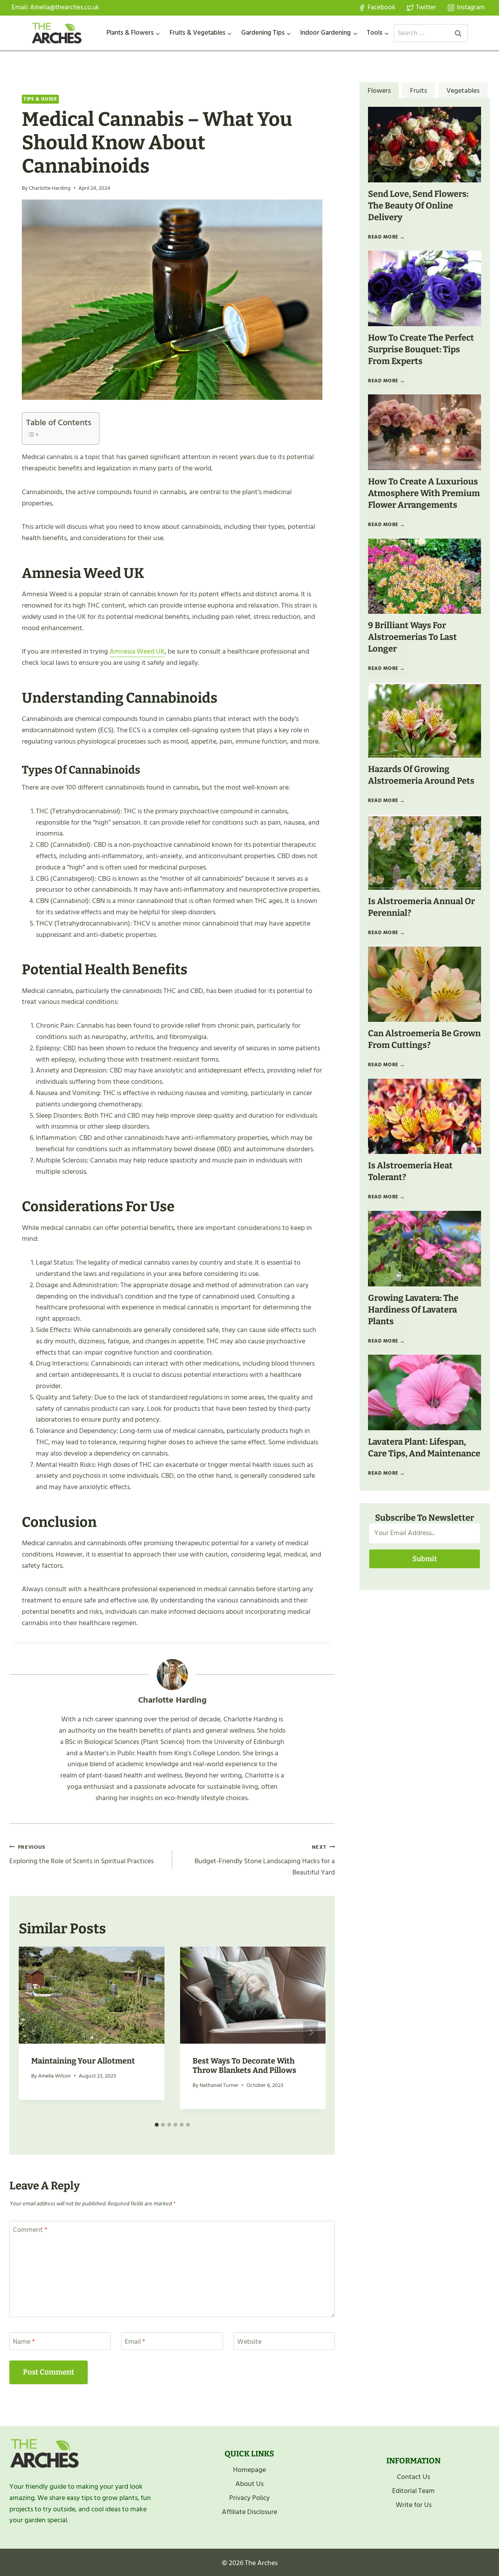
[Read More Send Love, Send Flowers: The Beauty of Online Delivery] (425, 144)
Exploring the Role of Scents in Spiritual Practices (81, 1855)
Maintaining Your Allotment (83, 2061)
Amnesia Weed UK (137, 651)
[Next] (311, 2033)
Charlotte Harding (50, 188)
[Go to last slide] (34, 2033)
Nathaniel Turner (219, 2085)
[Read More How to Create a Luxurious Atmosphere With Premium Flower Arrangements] (425, 432)
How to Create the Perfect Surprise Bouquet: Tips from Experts (421, 349)
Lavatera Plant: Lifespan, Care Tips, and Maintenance (424, 1448)
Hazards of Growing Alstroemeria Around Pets (421, 775)
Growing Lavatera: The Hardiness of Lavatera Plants (413, 1310)
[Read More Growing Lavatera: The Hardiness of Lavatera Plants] (425, 1248)
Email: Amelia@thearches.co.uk (55, 7)
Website (249, 2342)
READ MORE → (388, 240)
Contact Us (413, 2477)
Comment (30, 2231)
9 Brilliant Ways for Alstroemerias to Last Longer (412, 637)
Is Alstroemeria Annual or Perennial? (421, 907)
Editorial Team (413, 2491)
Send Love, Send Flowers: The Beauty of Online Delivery (418, 206)
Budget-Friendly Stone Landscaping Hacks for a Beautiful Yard (265, 1860)
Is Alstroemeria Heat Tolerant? (410, 1171)
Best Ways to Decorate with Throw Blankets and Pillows (244, 2065)
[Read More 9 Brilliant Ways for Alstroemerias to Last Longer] (425, 576)
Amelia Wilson (55, 2076)
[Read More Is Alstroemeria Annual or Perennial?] (425, 852)
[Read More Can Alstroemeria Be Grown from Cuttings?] (425, 984)
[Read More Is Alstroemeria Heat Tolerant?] (425, 1116)
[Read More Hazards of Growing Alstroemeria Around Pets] (425, 720)
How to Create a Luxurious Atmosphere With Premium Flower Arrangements (424, 493)
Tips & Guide (40, 99)
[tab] (157, 2125)
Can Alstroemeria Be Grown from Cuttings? (424, 1039)
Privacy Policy (249, 2498)
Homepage (249, 2470)
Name (24, 2342)
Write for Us (414, 2505)
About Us (249, 2484)
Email (135, 2342)
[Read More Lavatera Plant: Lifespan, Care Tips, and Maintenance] (425, 1392)
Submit (425, 1559)
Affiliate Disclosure (249, 2512)
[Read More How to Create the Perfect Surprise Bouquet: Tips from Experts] (425, 288)
